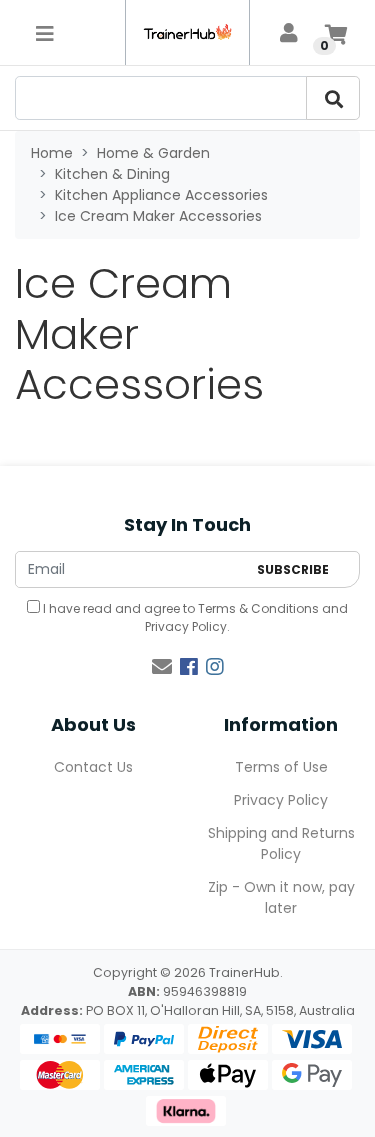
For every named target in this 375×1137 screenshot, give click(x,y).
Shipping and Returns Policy (281, 843)
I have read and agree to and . (194, 617)
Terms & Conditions (258, 608)
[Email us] (162, 667)
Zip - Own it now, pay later (281, 897)
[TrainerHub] (187, 32)
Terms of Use (281, 767)
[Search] (333, 98)
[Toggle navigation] (45, 33)
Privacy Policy (186, 626)
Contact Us (93, 767)
